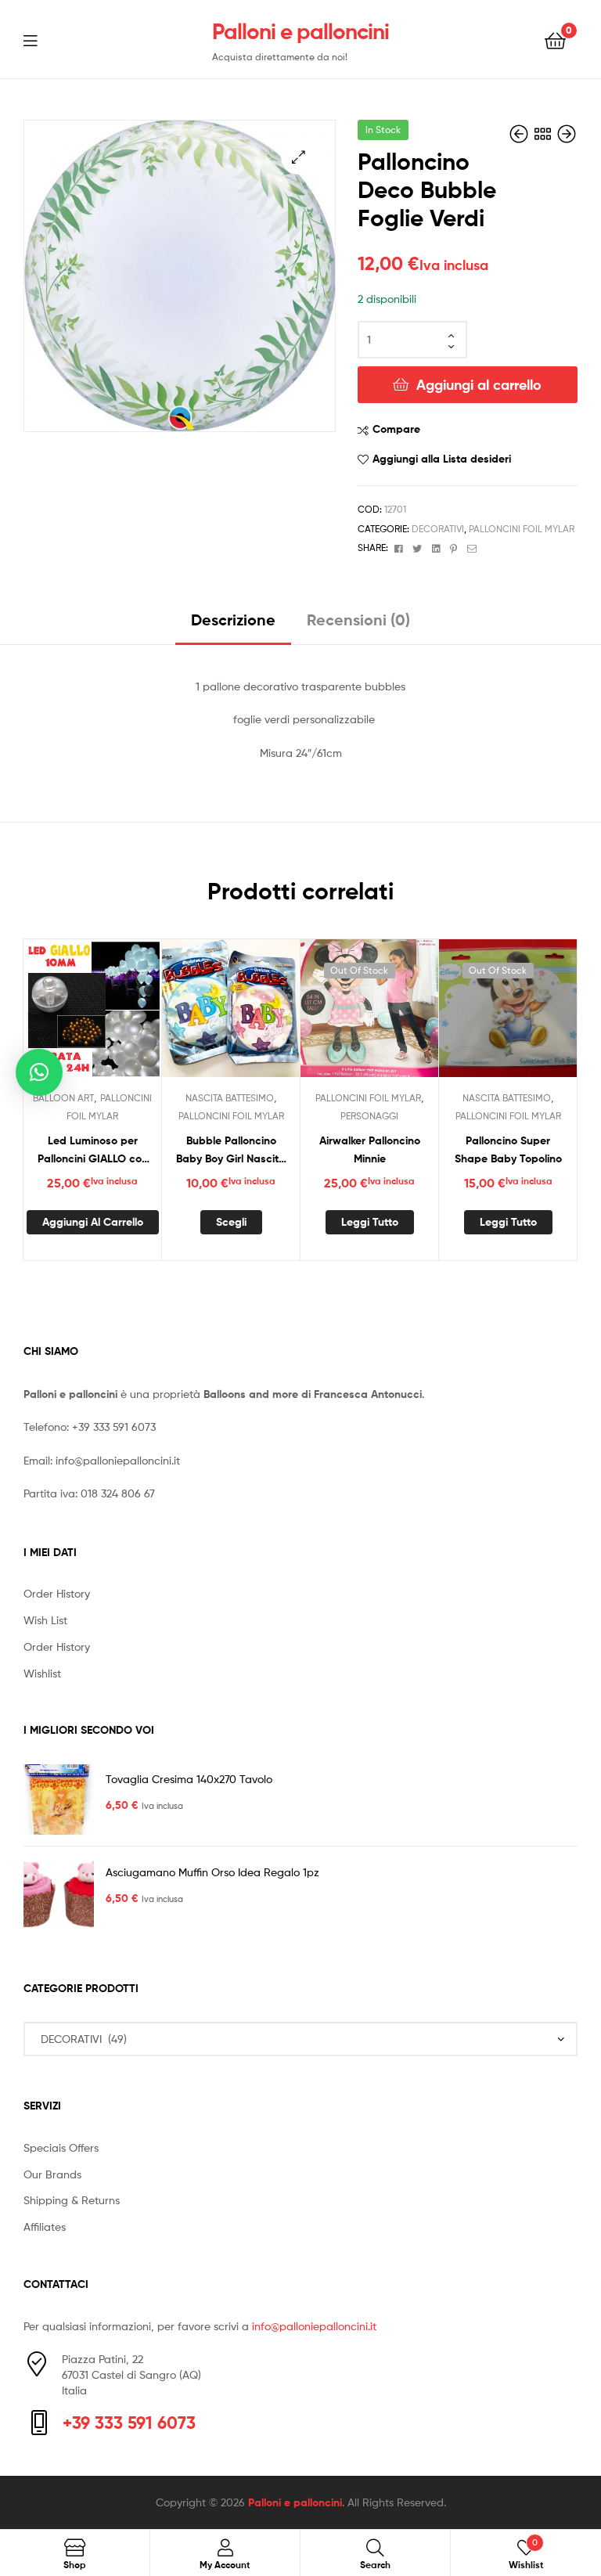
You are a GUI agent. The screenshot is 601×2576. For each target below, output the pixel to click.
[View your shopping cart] (555, 40)
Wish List (45, 1620)
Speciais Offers (61, 2147)
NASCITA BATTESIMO (230, 1098)
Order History (57, 1593)
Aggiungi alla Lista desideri (442, 459)
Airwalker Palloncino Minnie (370, 1149)
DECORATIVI (438, 529)
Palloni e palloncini (300, 31)
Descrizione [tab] (233, 620)
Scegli (231, 1222)
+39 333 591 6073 (114, 1427)
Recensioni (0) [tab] (358, 620)
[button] (299, 157)
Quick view (131, 1015)
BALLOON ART (63, 1098)
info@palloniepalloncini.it (118, 1460)
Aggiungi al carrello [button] (93, 1222)
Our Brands (52, 2174)
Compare (396, 429)
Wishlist (42, 1673)
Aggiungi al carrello (479, 385)
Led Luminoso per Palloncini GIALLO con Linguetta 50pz (93, 1150)
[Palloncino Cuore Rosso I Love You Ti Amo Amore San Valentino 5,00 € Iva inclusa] (520, 134)
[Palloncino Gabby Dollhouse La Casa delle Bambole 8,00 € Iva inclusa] (567, 134)
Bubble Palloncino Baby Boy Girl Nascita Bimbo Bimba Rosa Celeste (231, 1150)
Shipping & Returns (72, 2200)
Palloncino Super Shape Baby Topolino (508, 1149)
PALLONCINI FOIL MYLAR (522, 529)
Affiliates (45, 2227)
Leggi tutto (370, 1222)
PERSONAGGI (369, 1116)
